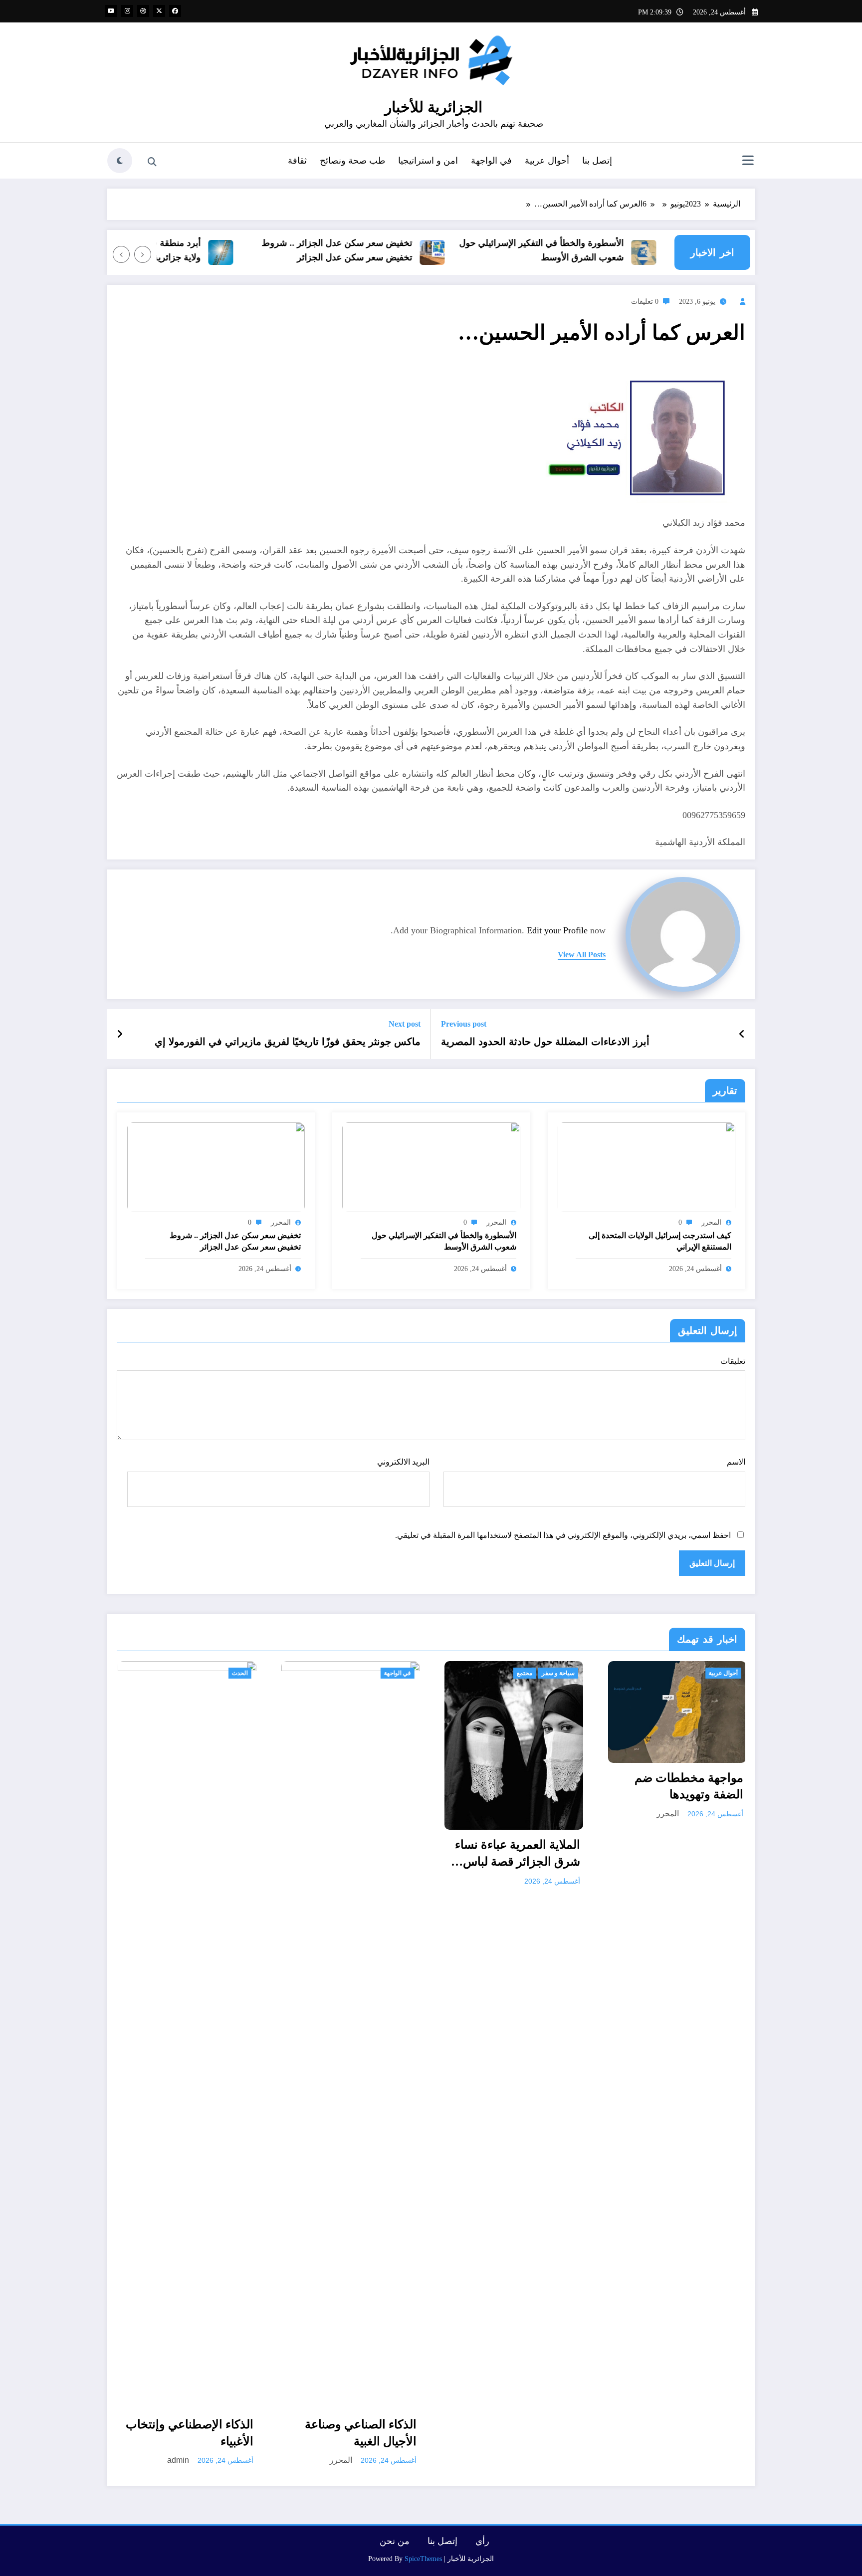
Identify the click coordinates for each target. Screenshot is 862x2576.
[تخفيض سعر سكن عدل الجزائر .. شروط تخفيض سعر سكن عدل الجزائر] (216, 1166)
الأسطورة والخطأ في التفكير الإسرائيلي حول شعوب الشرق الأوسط (572, 250)
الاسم (736, 1462)
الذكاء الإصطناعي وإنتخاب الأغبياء (189, 2433)
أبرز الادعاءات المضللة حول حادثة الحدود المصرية (545, 1042)
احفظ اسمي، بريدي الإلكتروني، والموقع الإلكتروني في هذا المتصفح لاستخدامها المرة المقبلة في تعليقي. (563, 1535)
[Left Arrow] (143, 254)
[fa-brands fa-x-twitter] (159, 11)
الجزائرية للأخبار (433, 107)
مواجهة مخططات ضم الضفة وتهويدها (688, 1786)
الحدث (239, 1673)
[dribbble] (143, 11)
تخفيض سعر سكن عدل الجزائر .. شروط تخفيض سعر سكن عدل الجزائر (368, 250)
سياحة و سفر (557, 1673)
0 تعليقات (645, 302)
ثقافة (297, 161)
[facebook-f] (175, 11)
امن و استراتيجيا (428, 161)
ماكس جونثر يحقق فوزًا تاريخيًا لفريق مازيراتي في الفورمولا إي (288, 1042)
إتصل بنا (597, 161)
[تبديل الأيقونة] (748, 162)
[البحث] (152, 162)
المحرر (711, 1222)
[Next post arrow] (120, 1034)
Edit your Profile (557, 930)
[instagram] (127, 11)
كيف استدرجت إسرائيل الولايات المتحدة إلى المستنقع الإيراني (660, 1241)
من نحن (395, 2541)
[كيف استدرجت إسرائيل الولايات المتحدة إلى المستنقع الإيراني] (646, 1166)
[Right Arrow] (121, 254)
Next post (405, 1024)
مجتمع (524, 1673)
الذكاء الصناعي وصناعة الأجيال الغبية (360, 2433)
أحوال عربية (547, 161)
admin (177, 2460)
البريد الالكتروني (403, 1462)
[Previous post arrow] (742, 1034)
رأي (482, 2541)
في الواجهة (491, 161)
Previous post (464, 1024)
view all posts (582, 955)
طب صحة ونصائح (352, 161)
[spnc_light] (120, 161)
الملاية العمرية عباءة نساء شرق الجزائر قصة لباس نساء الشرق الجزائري (517, 1854)
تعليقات (733, 1361)
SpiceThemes (423, 2559)
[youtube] (111, 11)
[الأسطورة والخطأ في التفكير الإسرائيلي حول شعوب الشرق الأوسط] (431, 1166)
